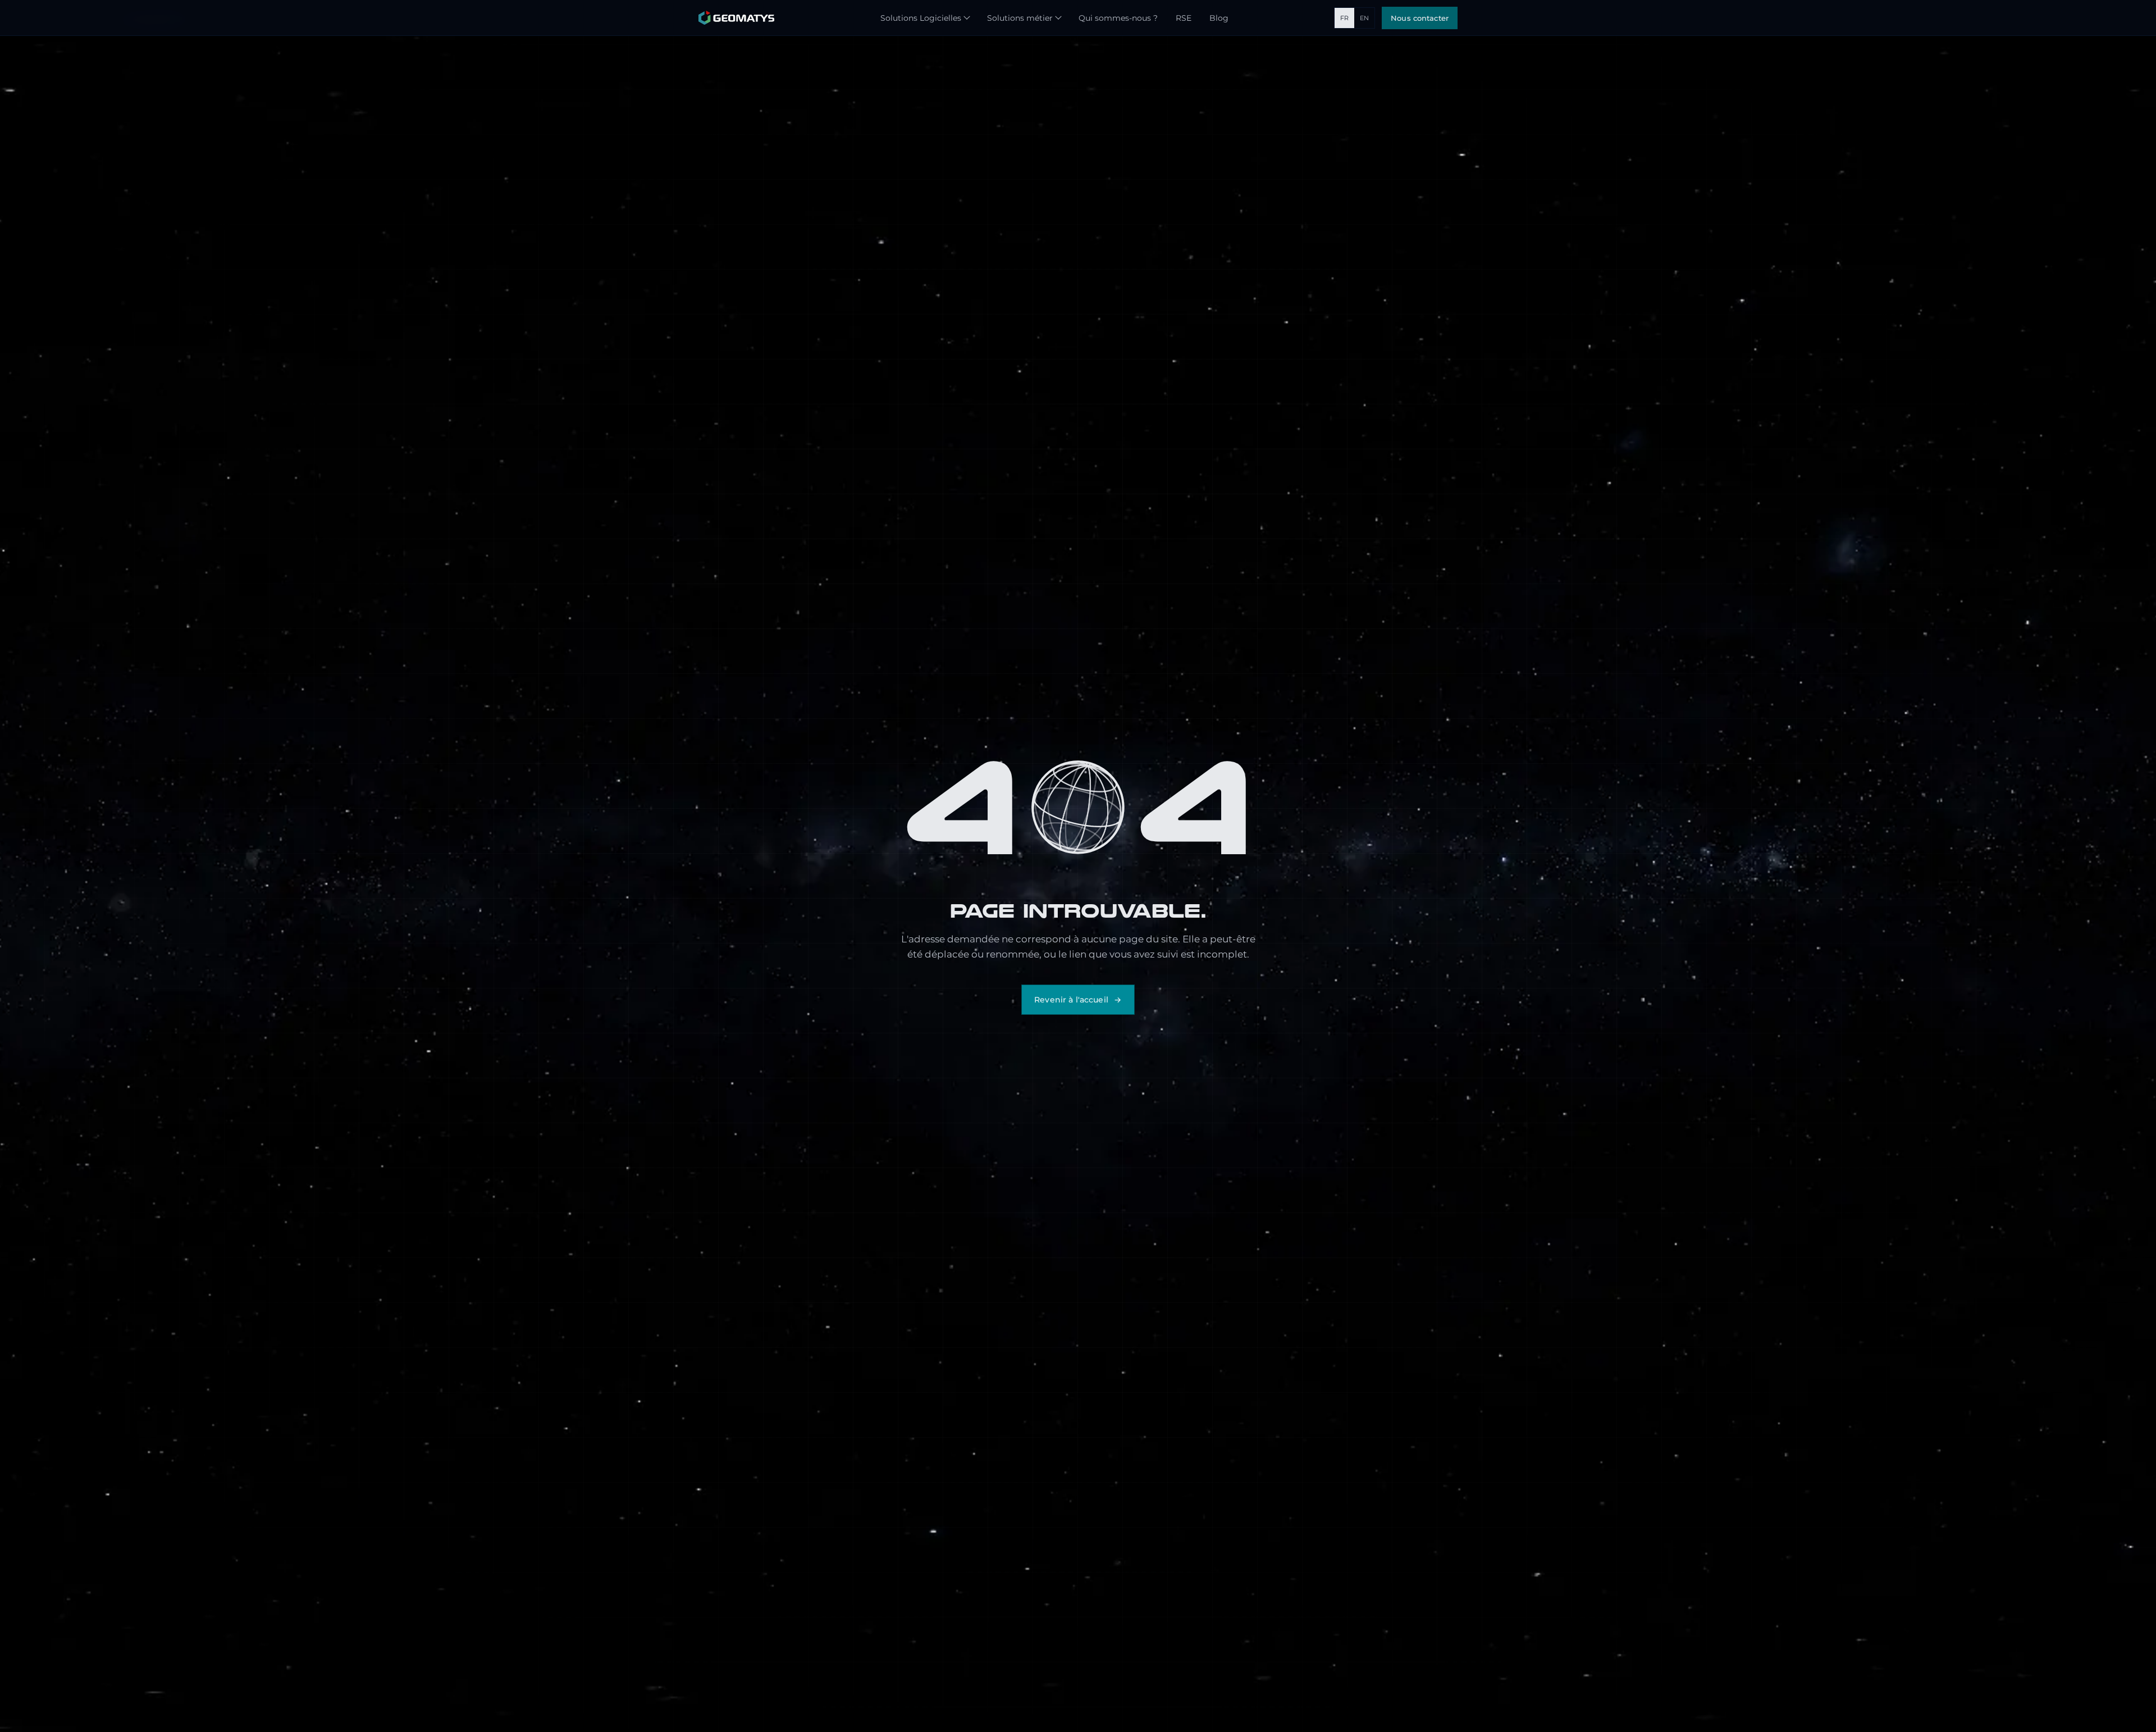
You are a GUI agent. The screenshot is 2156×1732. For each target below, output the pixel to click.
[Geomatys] (736, 18)
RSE (1184, 18)
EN (1364, 18)
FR (1344, 18)
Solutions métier (1020, 18)
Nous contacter (1420, 18)
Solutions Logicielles (921, 18)
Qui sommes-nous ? (1118, 18)
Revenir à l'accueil (1071, 1000)
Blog (1219, 18)
